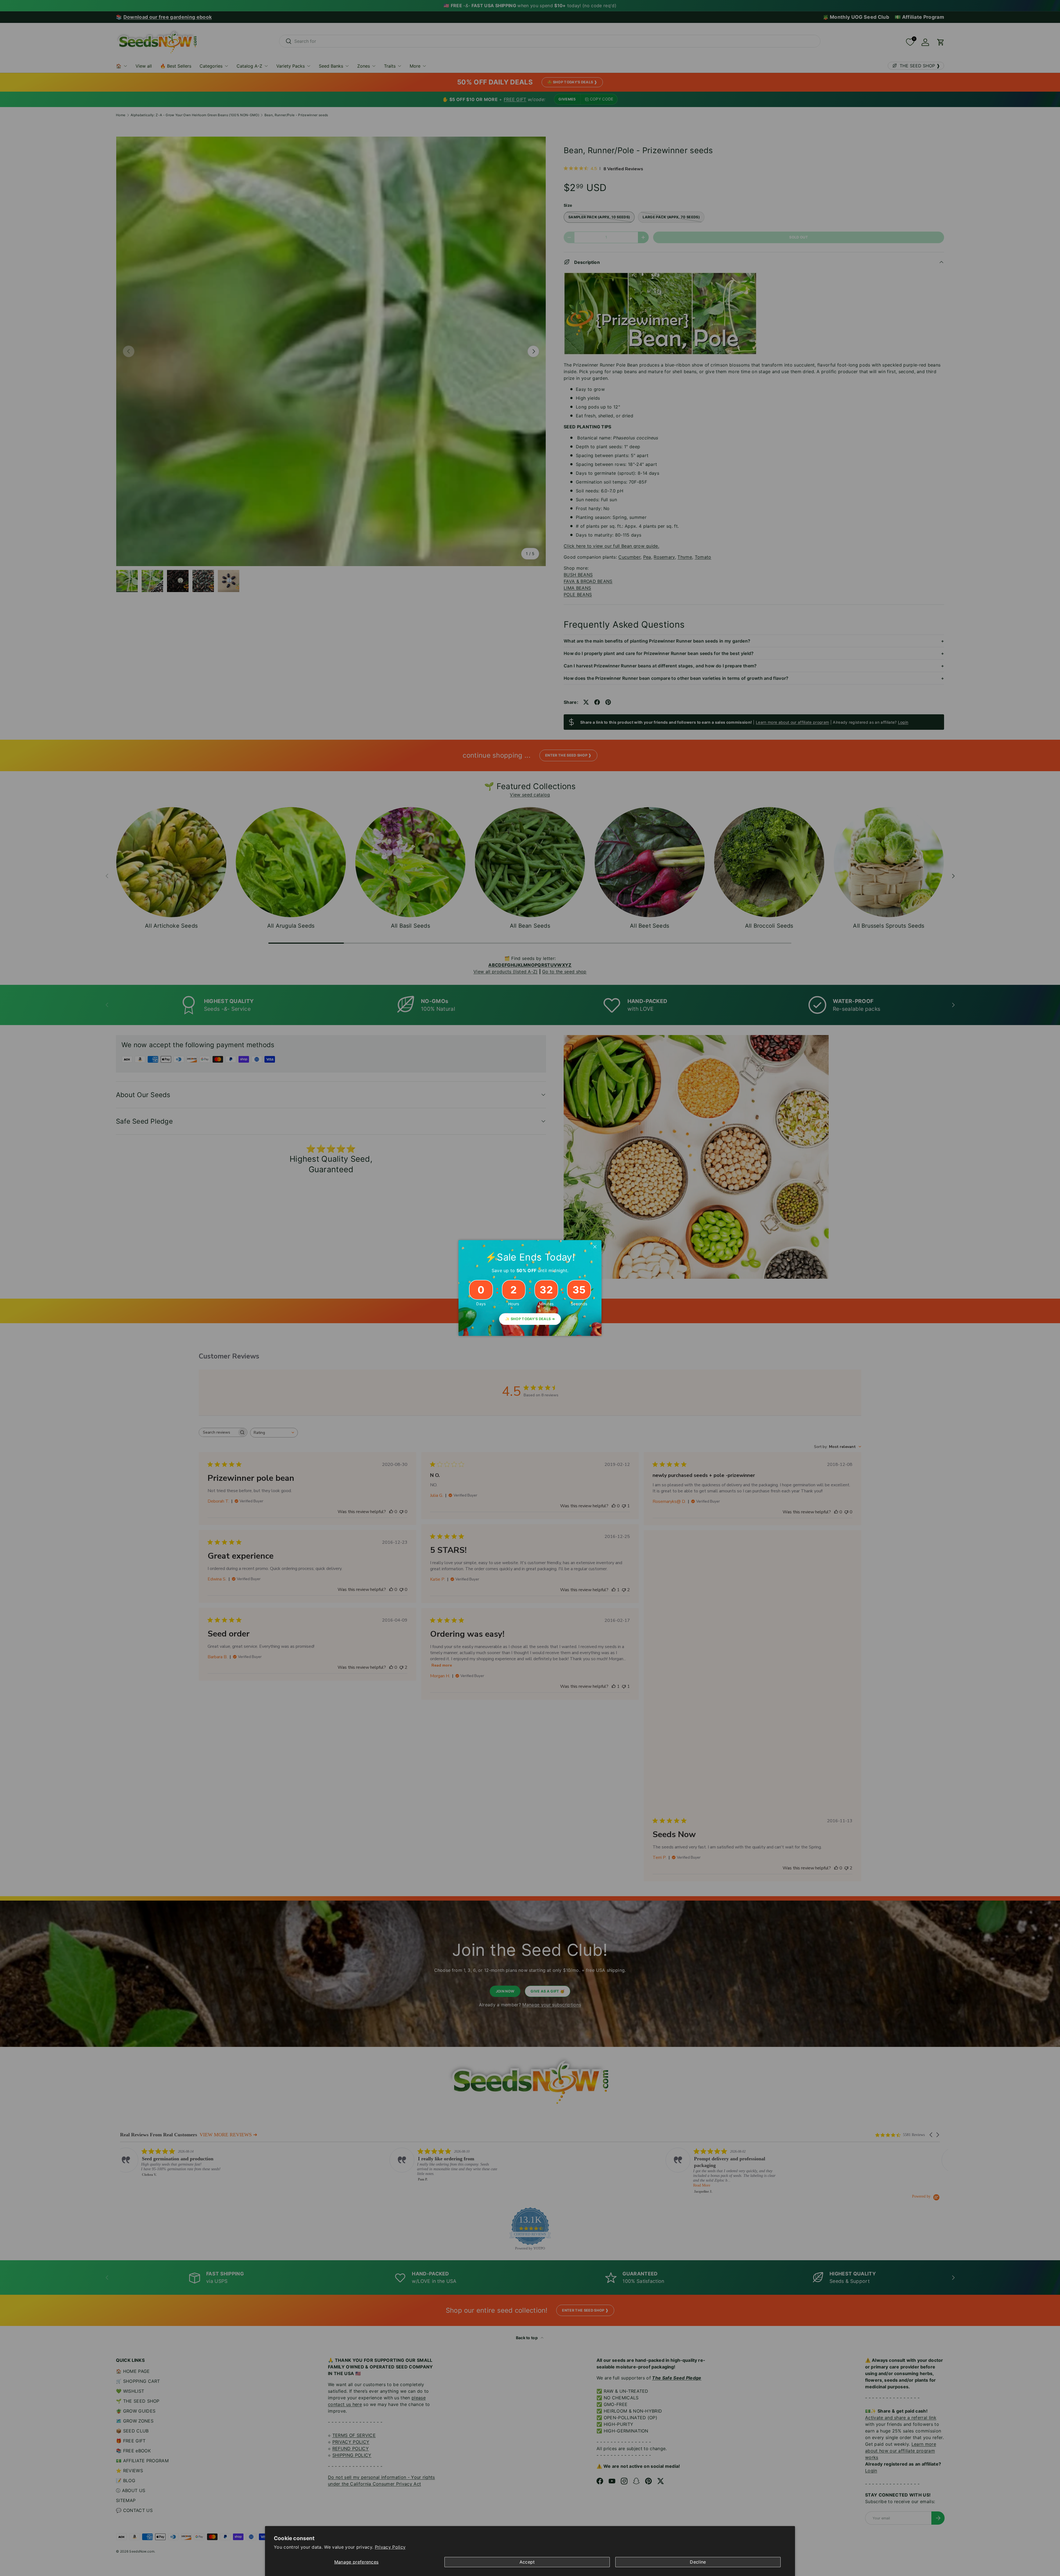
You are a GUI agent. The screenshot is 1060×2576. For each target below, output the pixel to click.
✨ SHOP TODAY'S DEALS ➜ (530, 1319)
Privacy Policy (390, 2547)
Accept (527, 2562)
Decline (698, 2562)
